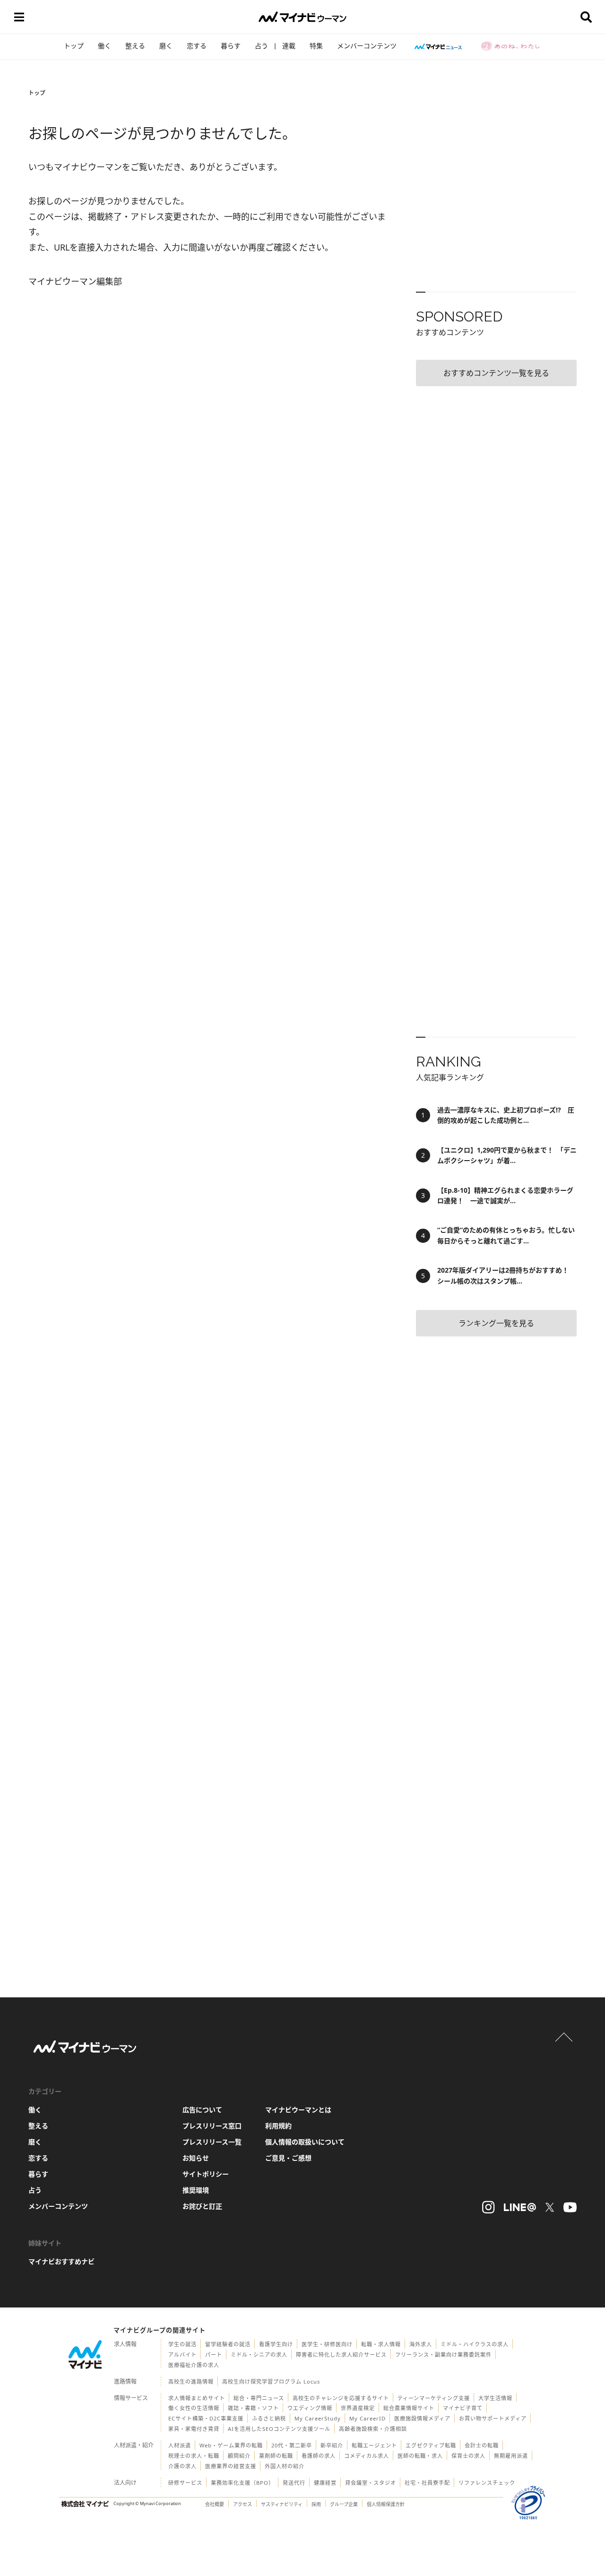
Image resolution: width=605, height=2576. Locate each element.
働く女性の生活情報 (194, 2408)
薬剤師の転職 (276, 2456)
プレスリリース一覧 (212, 2142)
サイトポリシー (206, 2174)
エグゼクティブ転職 (431, 2445)
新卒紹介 (332, 2445)
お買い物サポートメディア (493, 2418)
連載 (289, 46)
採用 (316, 2504)
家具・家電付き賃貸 (194, 2429)
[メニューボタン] (19, 17)
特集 (316, 46)
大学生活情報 (495, 2398)
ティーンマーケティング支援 (434, 2398)
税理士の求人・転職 (194, 2456)
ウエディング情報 (310, 2408)
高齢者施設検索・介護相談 (373, 2429)
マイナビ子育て (463, 2408)
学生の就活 (182, 2344)
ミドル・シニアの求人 (259, 2355)
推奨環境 (196, 2190)
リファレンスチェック (487, 2483)
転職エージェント (374, 2445)
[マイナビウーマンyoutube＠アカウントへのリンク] (570, 2207)
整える (135, 46)
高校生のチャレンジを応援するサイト (341, 2398)
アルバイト (182, 2355)
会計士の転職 (482, 2445)
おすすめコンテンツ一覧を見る (496, 373)
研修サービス (185, 2483)
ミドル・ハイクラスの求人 (475, 2344)
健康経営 (325, 2483)
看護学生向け (276, 2344)
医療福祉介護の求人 (194, 2365)
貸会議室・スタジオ (371, 2483)
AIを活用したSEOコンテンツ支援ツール (279, 2429)
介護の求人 (182, 2466)
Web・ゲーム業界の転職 (231, 2445)
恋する (197, 46)
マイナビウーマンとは (298, 2110)
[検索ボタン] (586, 17)
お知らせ (196, 2158)
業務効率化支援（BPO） (242, 2483)
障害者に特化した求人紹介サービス (341, 2355)
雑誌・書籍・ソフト (253, 2408)
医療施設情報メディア (422, 2418)
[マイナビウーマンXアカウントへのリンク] (550, 2207)
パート (214, 2355)
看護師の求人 (319, 2456)
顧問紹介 (239, 2456)
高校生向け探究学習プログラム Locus (271, 2381)
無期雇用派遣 (511, 2456)
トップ (74, 46)
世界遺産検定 (358, 2408)
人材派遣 (180, 2445)
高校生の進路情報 (191, 2381)
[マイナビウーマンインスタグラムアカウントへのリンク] (488, 2207)
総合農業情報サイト (409, 2408)
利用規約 (278, 2126)
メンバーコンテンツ (367, 46)
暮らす (231, 46)
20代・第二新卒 (292, 2445)
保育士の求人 (468, 2456)
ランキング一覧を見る (496, 1323)
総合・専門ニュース (259, 2398)
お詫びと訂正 (202, 2206)
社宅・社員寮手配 (427, 2483)
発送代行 (294, 2483)
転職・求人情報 (381, 2344)
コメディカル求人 (367, 2456)
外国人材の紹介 (285, 2466)
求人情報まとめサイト (197, 2398)
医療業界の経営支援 (231, 2466)
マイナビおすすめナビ (61, 2261)
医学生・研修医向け (327, 2344)
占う (261, 46)
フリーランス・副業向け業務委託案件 (443, 2355)
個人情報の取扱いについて (305, 2142)
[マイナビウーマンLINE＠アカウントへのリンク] (520, 2207)
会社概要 (215, 2504)
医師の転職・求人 (420, 2456)
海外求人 (421, 2344)
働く (104, 46)
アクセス (242, 2504)
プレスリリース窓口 (212, 2126)
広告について (202, 2110)
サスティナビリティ (282, 2504)
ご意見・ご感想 (288, 2158)
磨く (166, 46)
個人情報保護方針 (386, 2504)
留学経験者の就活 (228, 2344)
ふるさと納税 (269, 2418)
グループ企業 (344, 2504)
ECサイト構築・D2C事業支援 (206, 2418)
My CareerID (367, 2418)
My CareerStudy (318, 2418)
